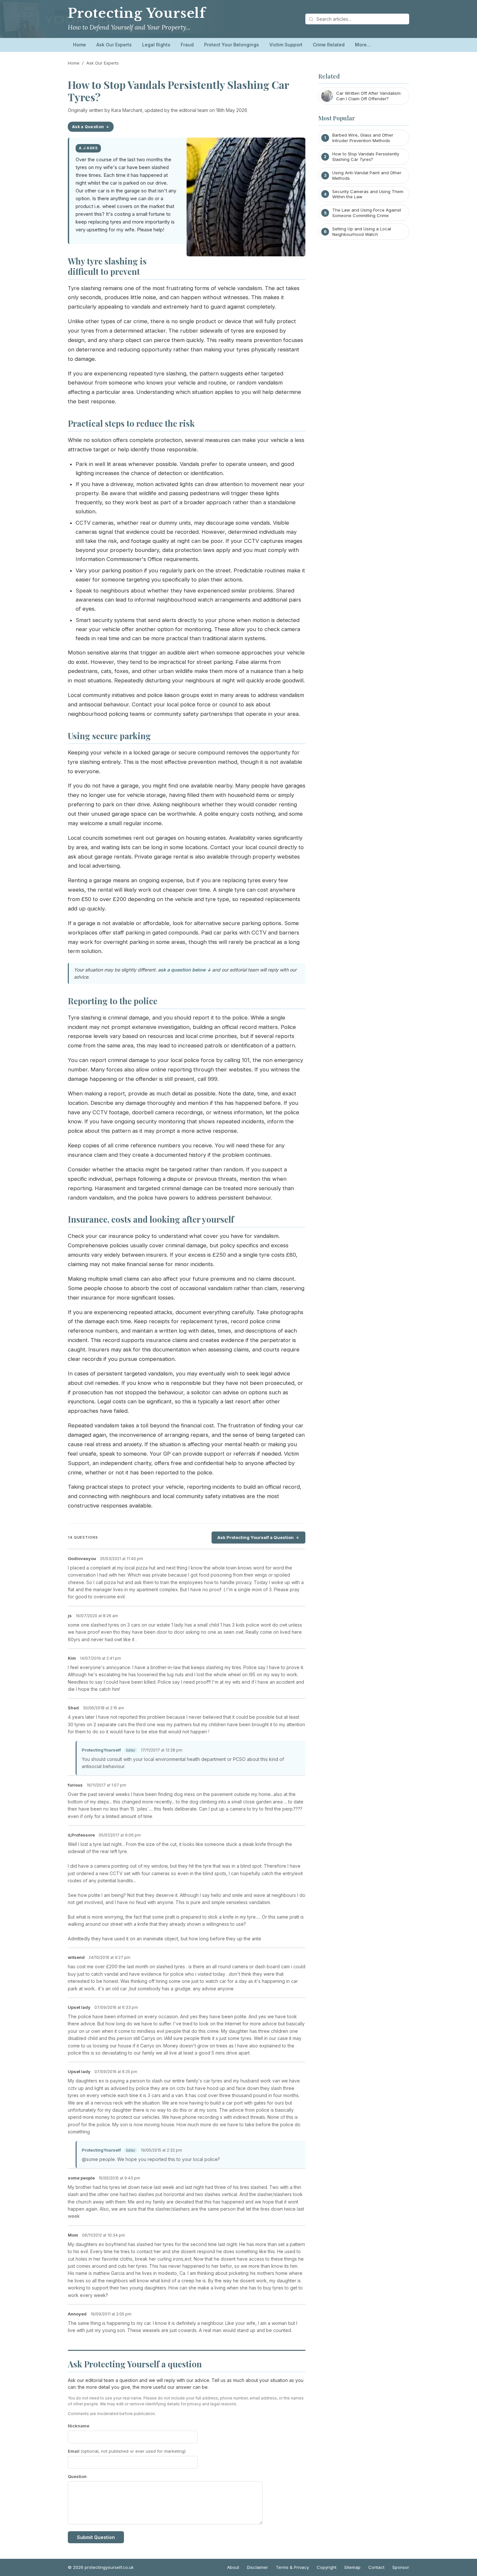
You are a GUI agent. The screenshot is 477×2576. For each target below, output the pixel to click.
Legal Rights (156, 45)
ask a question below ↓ (184, 970)
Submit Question (96, 2537)
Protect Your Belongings (232, 45)
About (233, 2567)
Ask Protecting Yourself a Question (256, 1537)
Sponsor (401, 2567)
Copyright (327, 2567)
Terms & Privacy (292, 2567)
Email (127, 2451)
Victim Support (286, 45)
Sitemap (352, 2567)
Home (79, 45)
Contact (376, 2567)
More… (363, 45)
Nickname (79, 2426)
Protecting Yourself (137, 13)
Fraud (187, 45)
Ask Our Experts (114, 45)
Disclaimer (257, 2567)
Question (77, 2476)
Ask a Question (88, 127)
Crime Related (329, 45)
